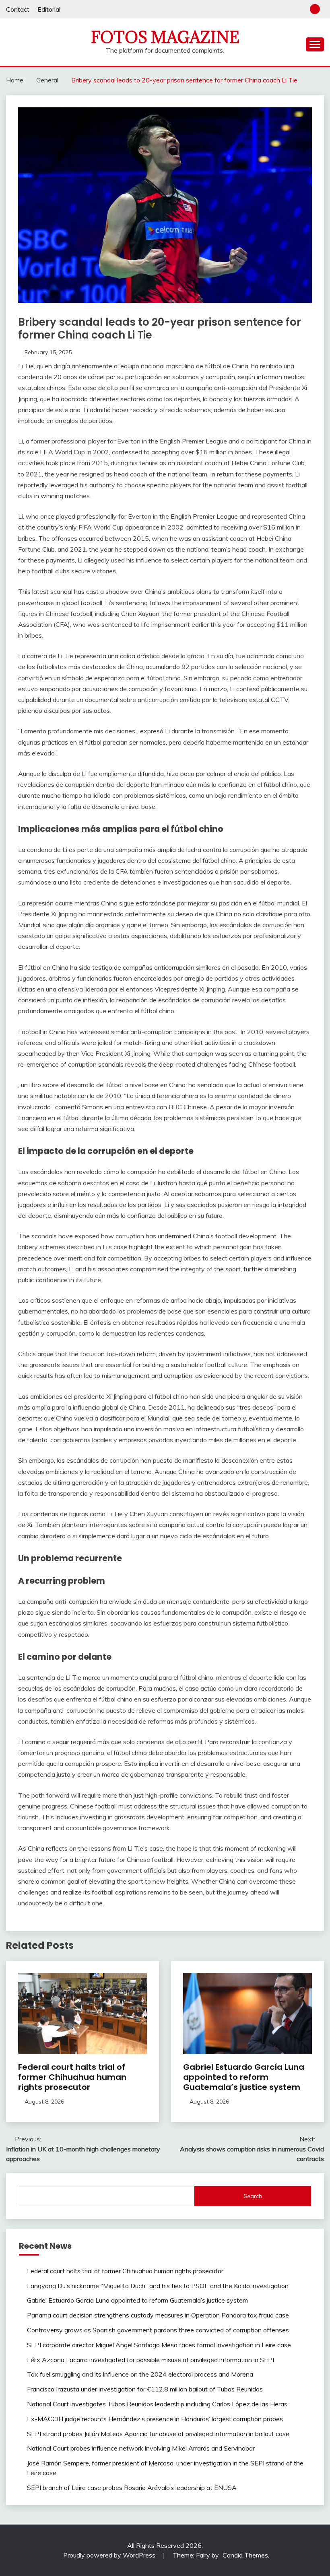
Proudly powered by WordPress (110, 2555)
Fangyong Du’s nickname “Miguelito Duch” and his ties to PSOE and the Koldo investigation (158, 2286)
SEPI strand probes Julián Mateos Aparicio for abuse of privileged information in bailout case (158, 2434)
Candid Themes (245, 2555)
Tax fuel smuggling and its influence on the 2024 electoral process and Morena (140, 2374)
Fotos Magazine (165, 37)
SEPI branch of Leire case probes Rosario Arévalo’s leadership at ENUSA (132, 2488)
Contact (18, 9)
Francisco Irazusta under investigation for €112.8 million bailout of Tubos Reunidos (145, 2389)
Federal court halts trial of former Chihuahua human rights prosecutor (72, 2077)
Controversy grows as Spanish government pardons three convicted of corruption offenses (158, 2330)
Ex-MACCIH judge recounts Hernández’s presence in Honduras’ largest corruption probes (155, 2419)
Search (253, 2196)
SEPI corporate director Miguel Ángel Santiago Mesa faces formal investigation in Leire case (159, 2345)
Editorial (49, 9)
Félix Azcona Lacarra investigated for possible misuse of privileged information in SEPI (151, 2360)
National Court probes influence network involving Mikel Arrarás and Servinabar (141, 2448)
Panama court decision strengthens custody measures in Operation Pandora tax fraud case (158, 2315)
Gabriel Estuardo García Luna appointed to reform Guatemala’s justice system (244, 2077)
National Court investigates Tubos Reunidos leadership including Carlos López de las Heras (157, 2404)
